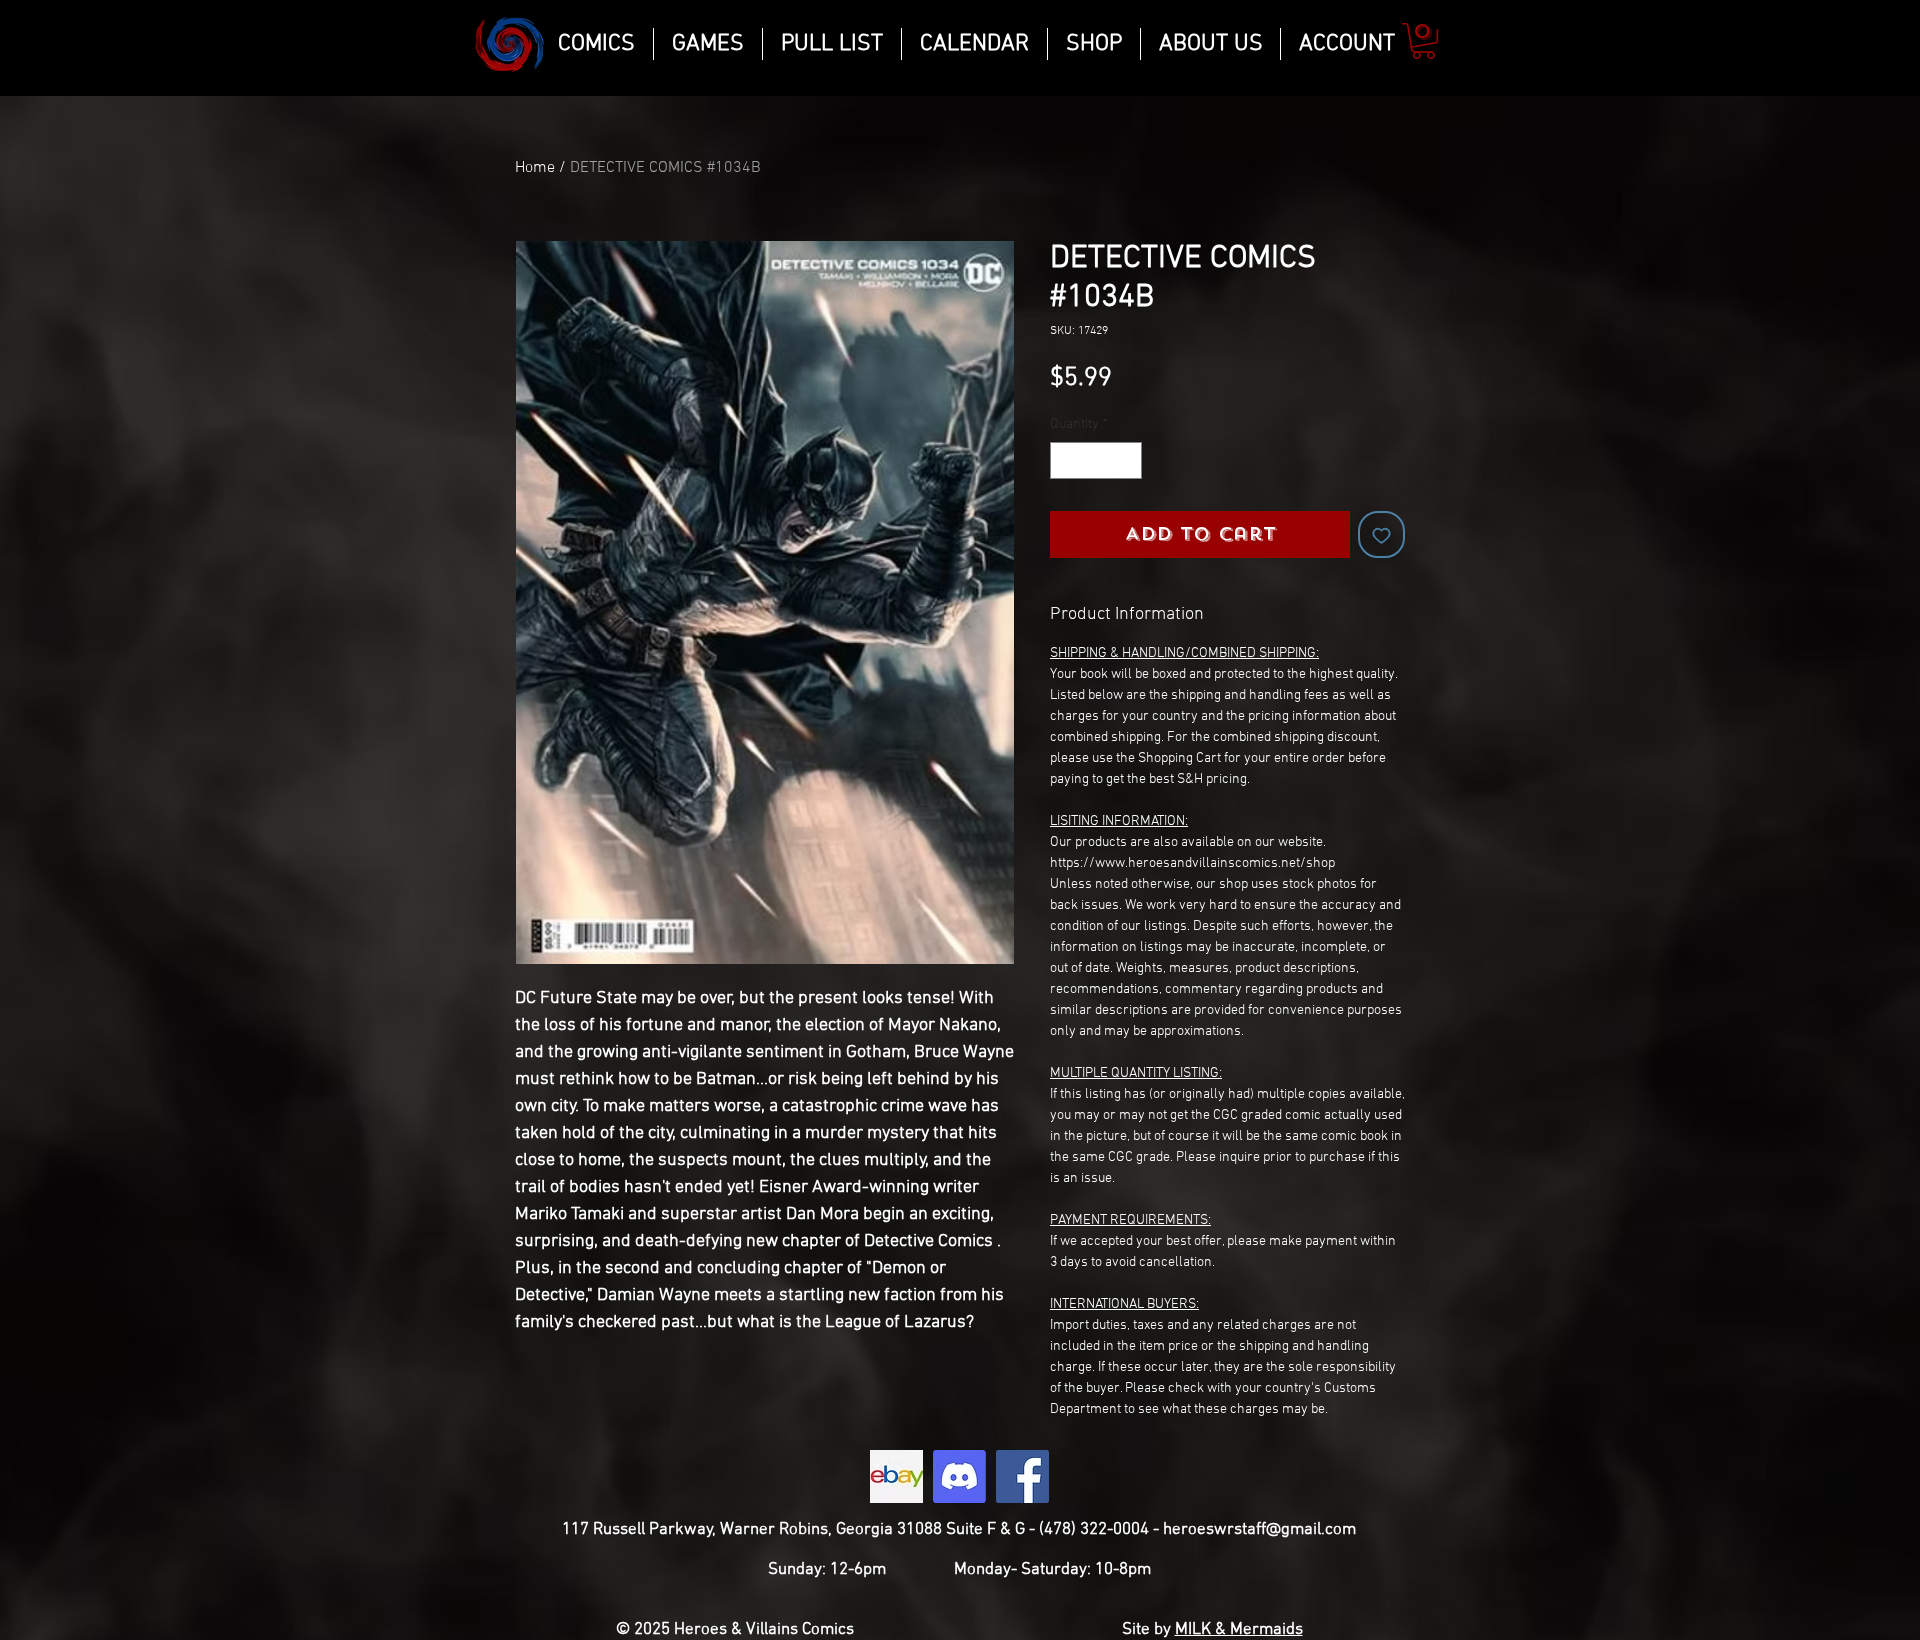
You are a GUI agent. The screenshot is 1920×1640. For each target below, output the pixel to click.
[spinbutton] (1096, 460)
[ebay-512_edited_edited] (896, 1476)
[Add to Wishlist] (1381, 534)
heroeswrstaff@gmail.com (1259, 1530)
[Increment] (1126, 460)
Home (535, 168)
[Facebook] (1022, 1476)
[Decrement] (1065, 460)
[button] (1423, 41)
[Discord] (959, 1476)
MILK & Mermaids (1239, 1630)
